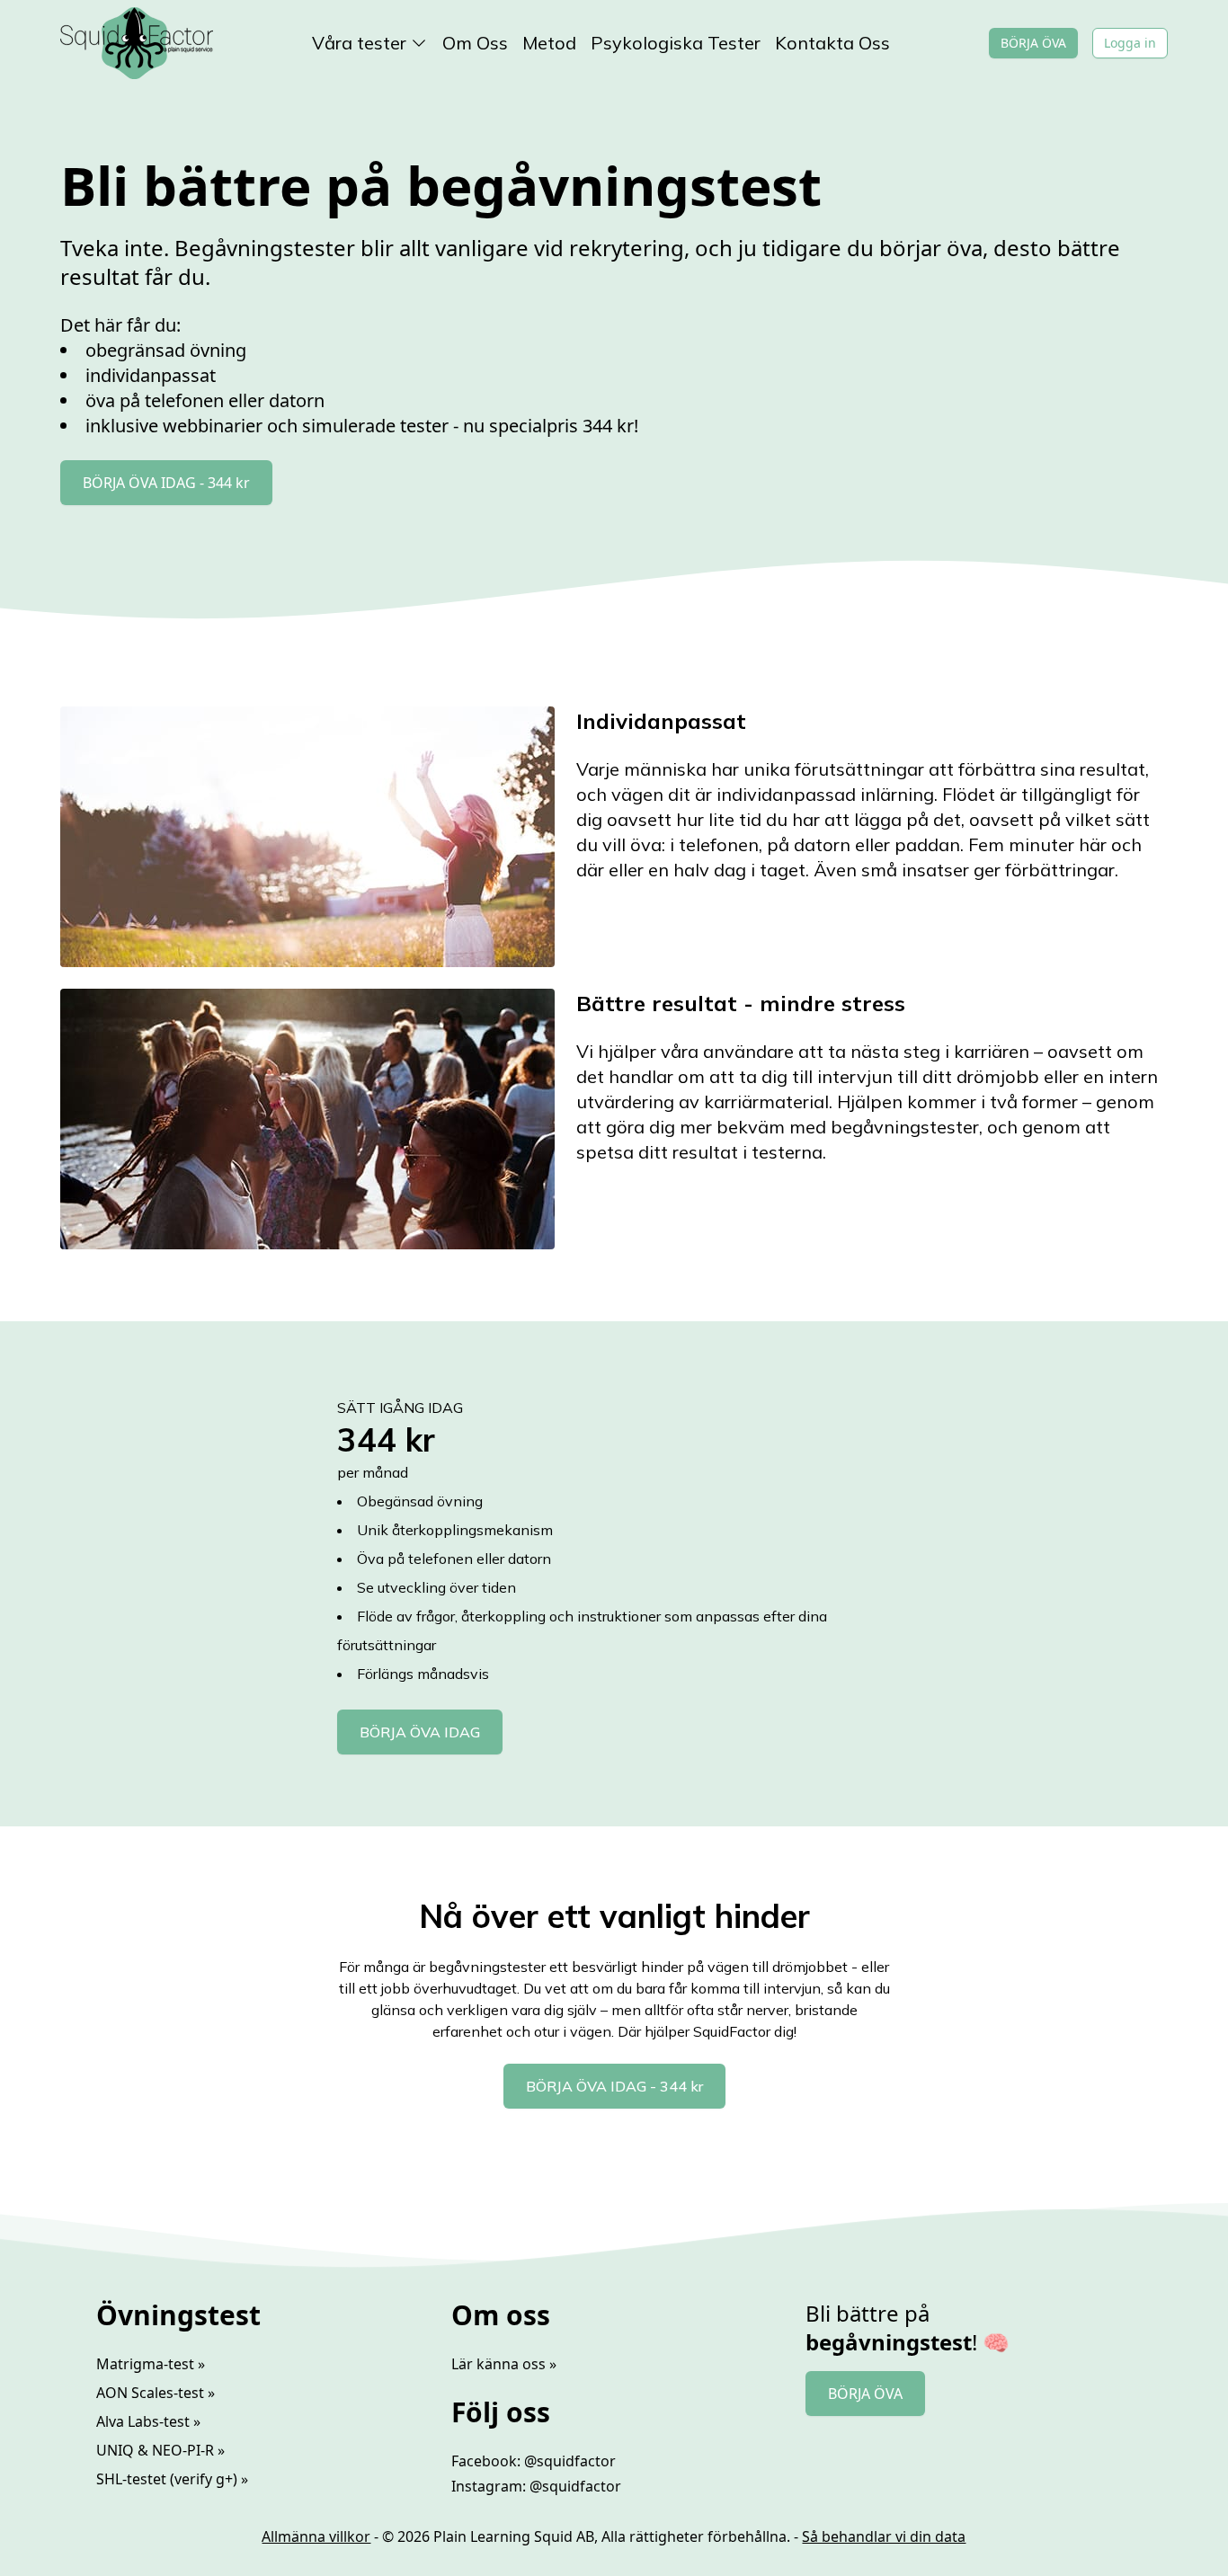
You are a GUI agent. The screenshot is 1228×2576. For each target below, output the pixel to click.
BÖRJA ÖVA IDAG (420, 1732)
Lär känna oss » (504, 2364)
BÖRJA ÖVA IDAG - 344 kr (166, 483)
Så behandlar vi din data (884, 2536)
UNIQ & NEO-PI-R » (160, 2450)
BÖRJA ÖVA (1033, 43)
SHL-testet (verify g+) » (172, 2479)
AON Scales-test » (156, 2393)
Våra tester (359, 43)
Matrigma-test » (151, 2364)
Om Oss (475, 43)
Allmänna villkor (316, 2536)
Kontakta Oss (832, 43)
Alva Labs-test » (148, 2421)
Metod (549, 43)
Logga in (1130, 43)
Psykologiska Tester (676, 43)
